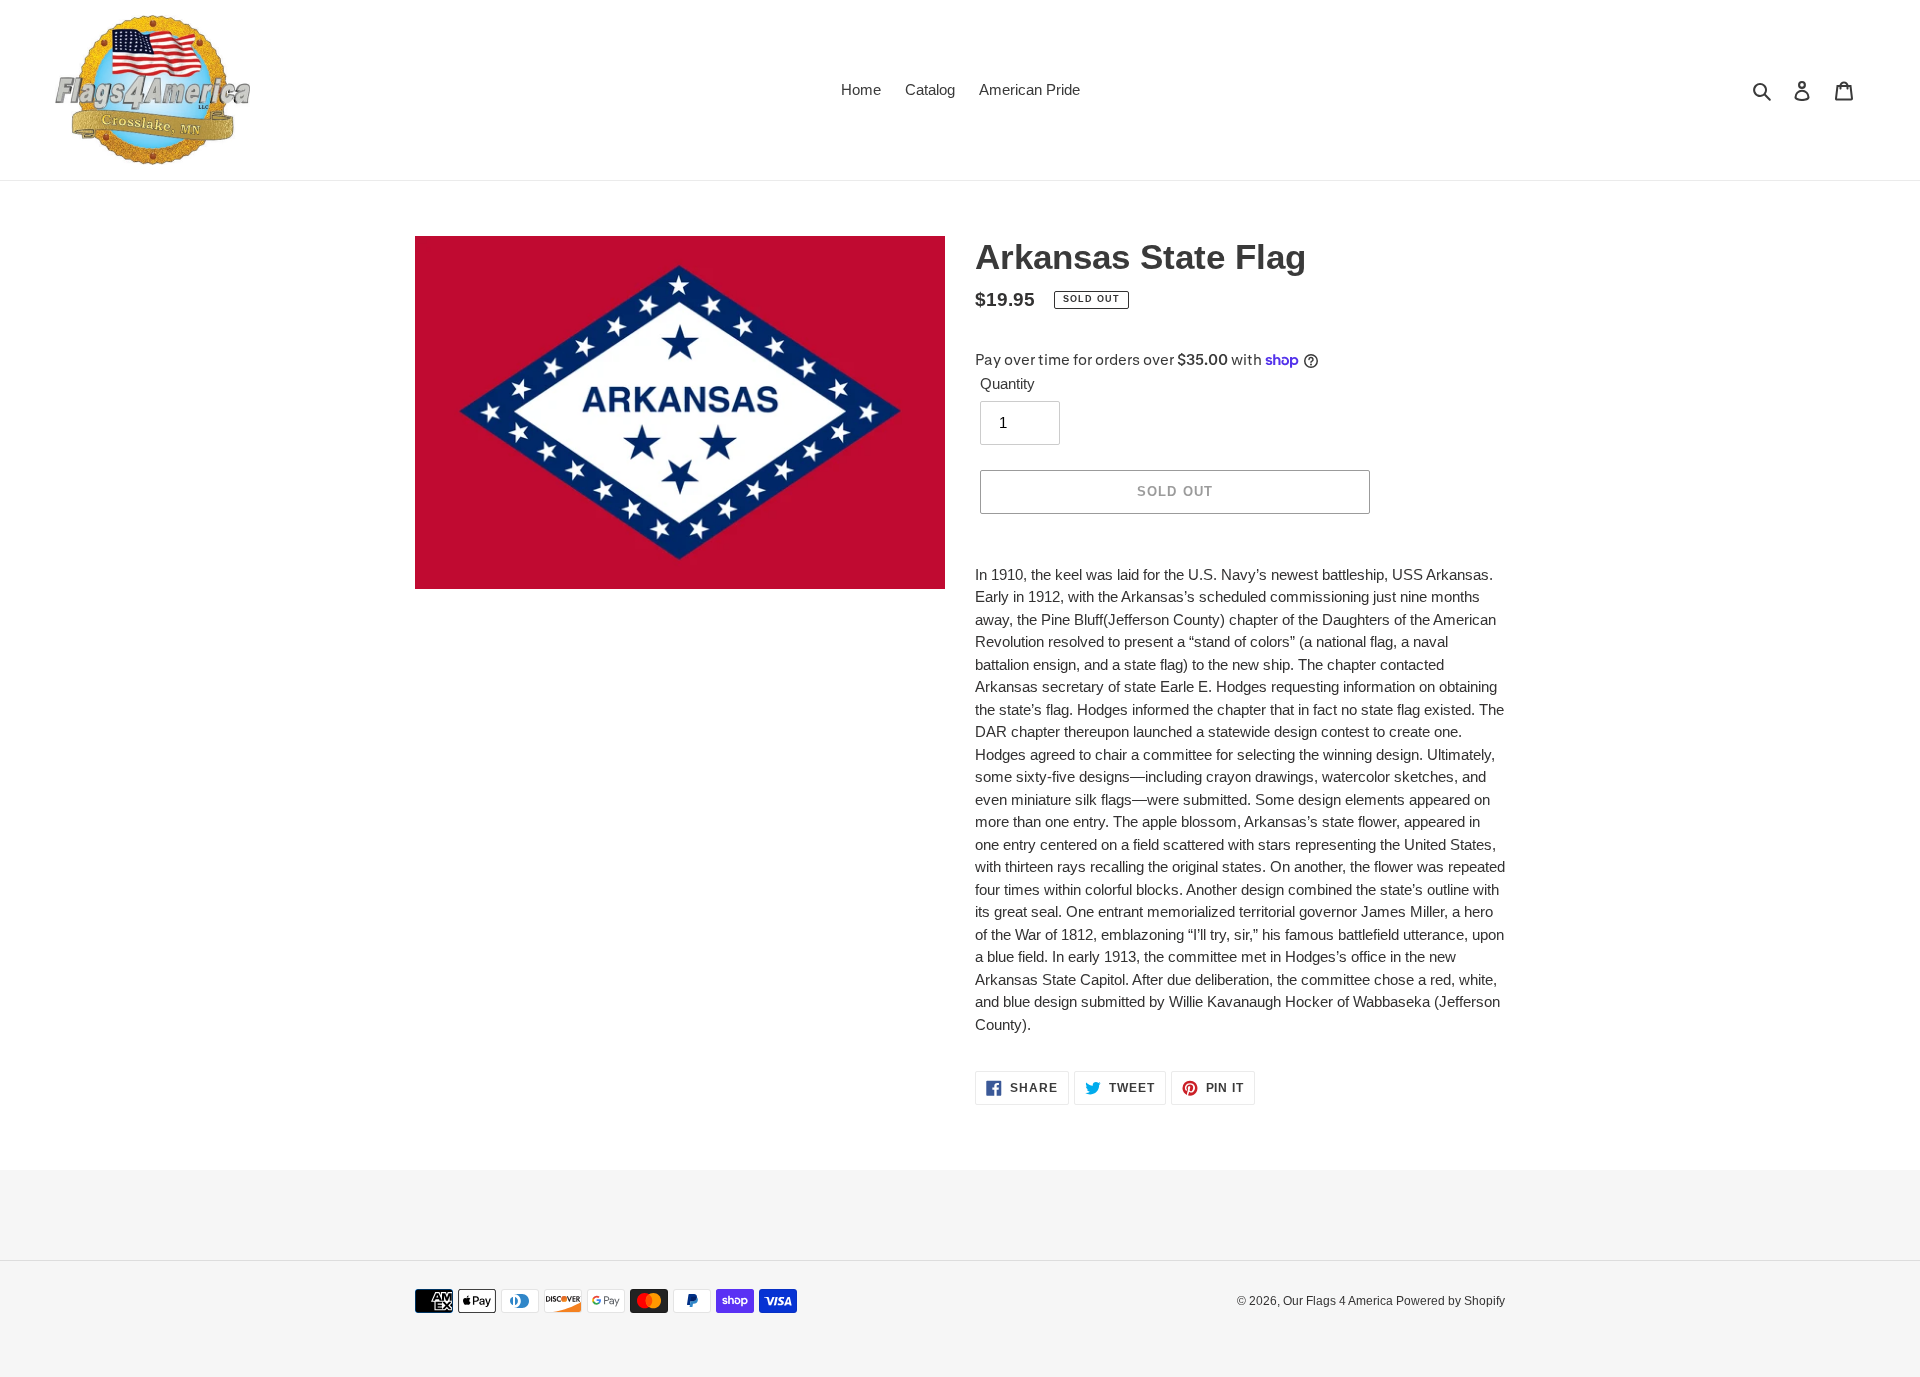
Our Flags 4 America (1339, 1301)
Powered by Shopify (1450, 1301)
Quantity (1007, 383)
